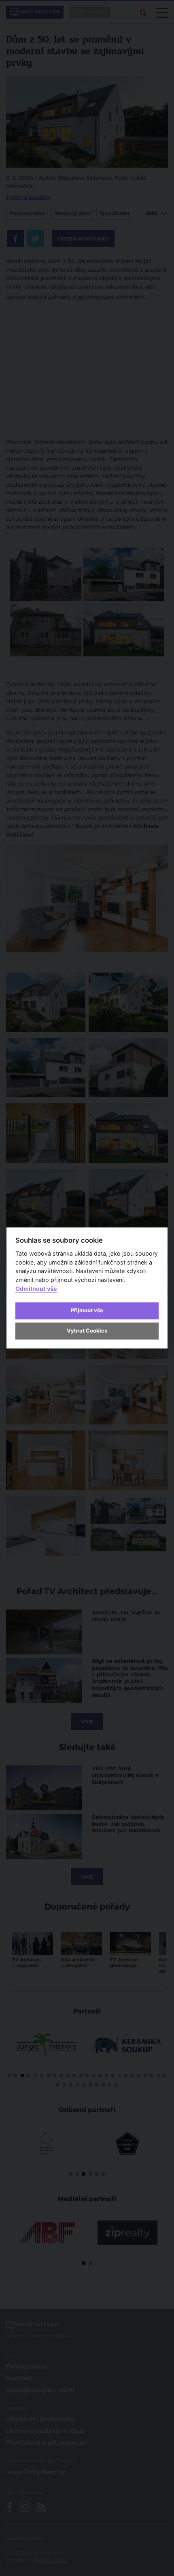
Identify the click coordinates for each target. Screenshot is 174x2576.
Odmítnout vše (36, 1289)
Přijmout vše (87, 1310)
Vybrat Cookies (87, 1331)
